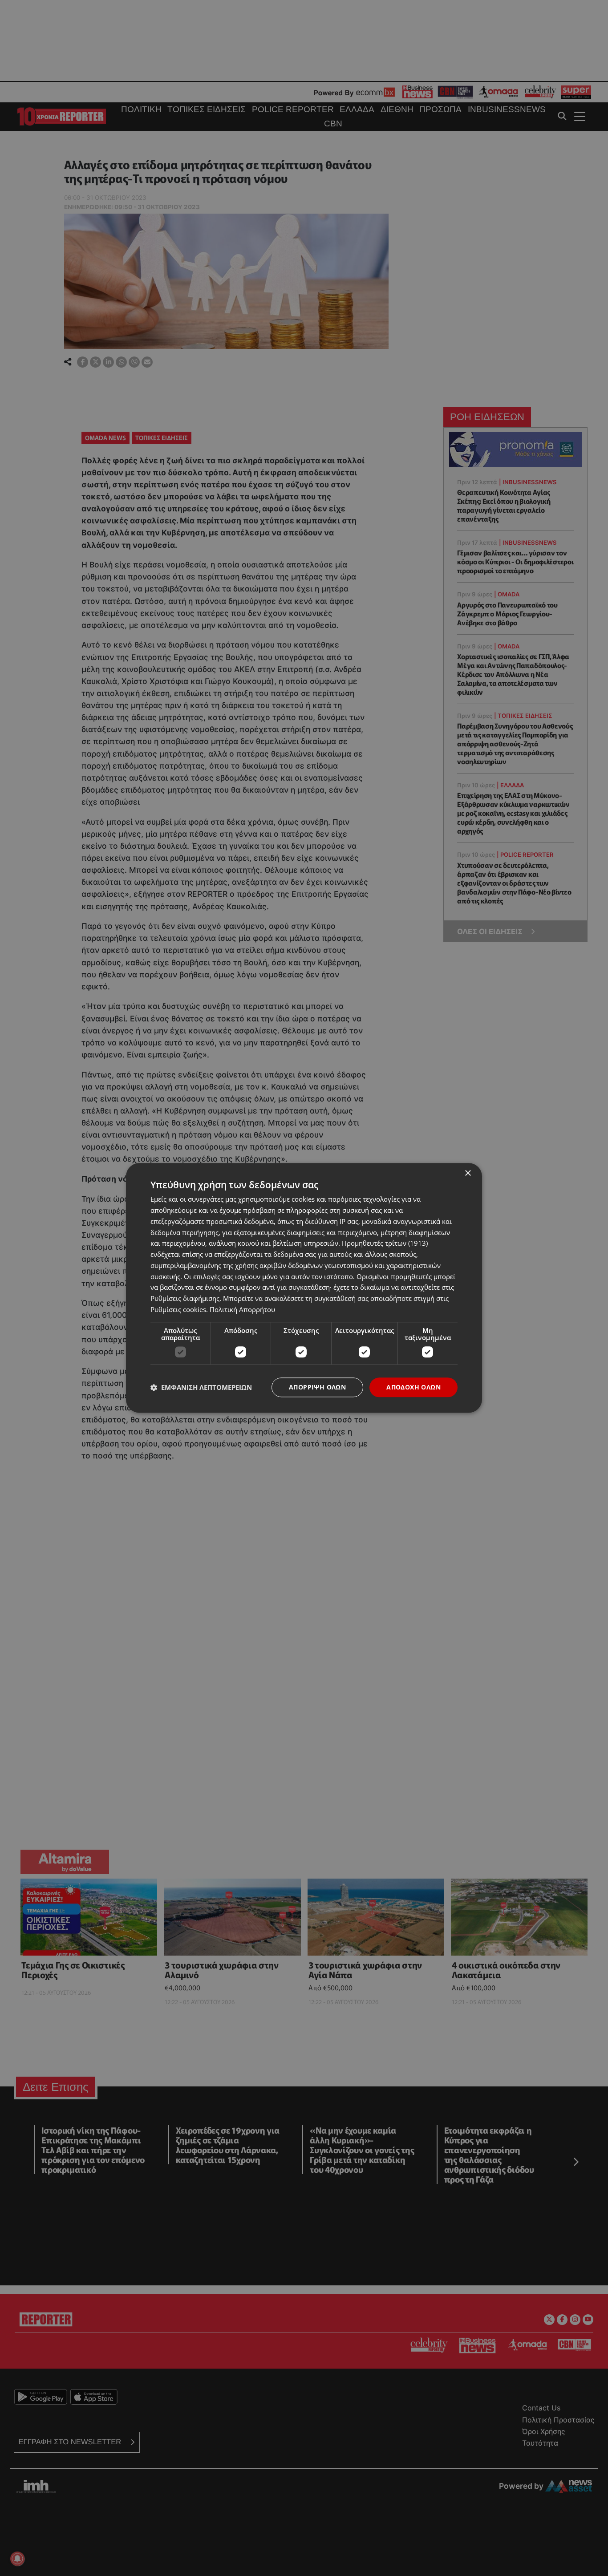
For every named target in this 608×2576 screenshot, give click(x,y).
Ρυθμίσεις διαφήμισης (185, 1298)
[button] (201, 1387)
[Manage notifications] (17, 2559)
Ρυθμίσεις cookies (178, 1309)
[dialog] (304, 1288)
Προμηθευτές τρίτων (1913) (385, 1243)
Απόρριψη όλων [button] (317, 1387)
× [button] (468, 1173)
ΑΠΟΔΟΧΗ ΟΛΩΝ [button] (413, 1387)
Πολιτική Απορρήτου (242, 1309)
